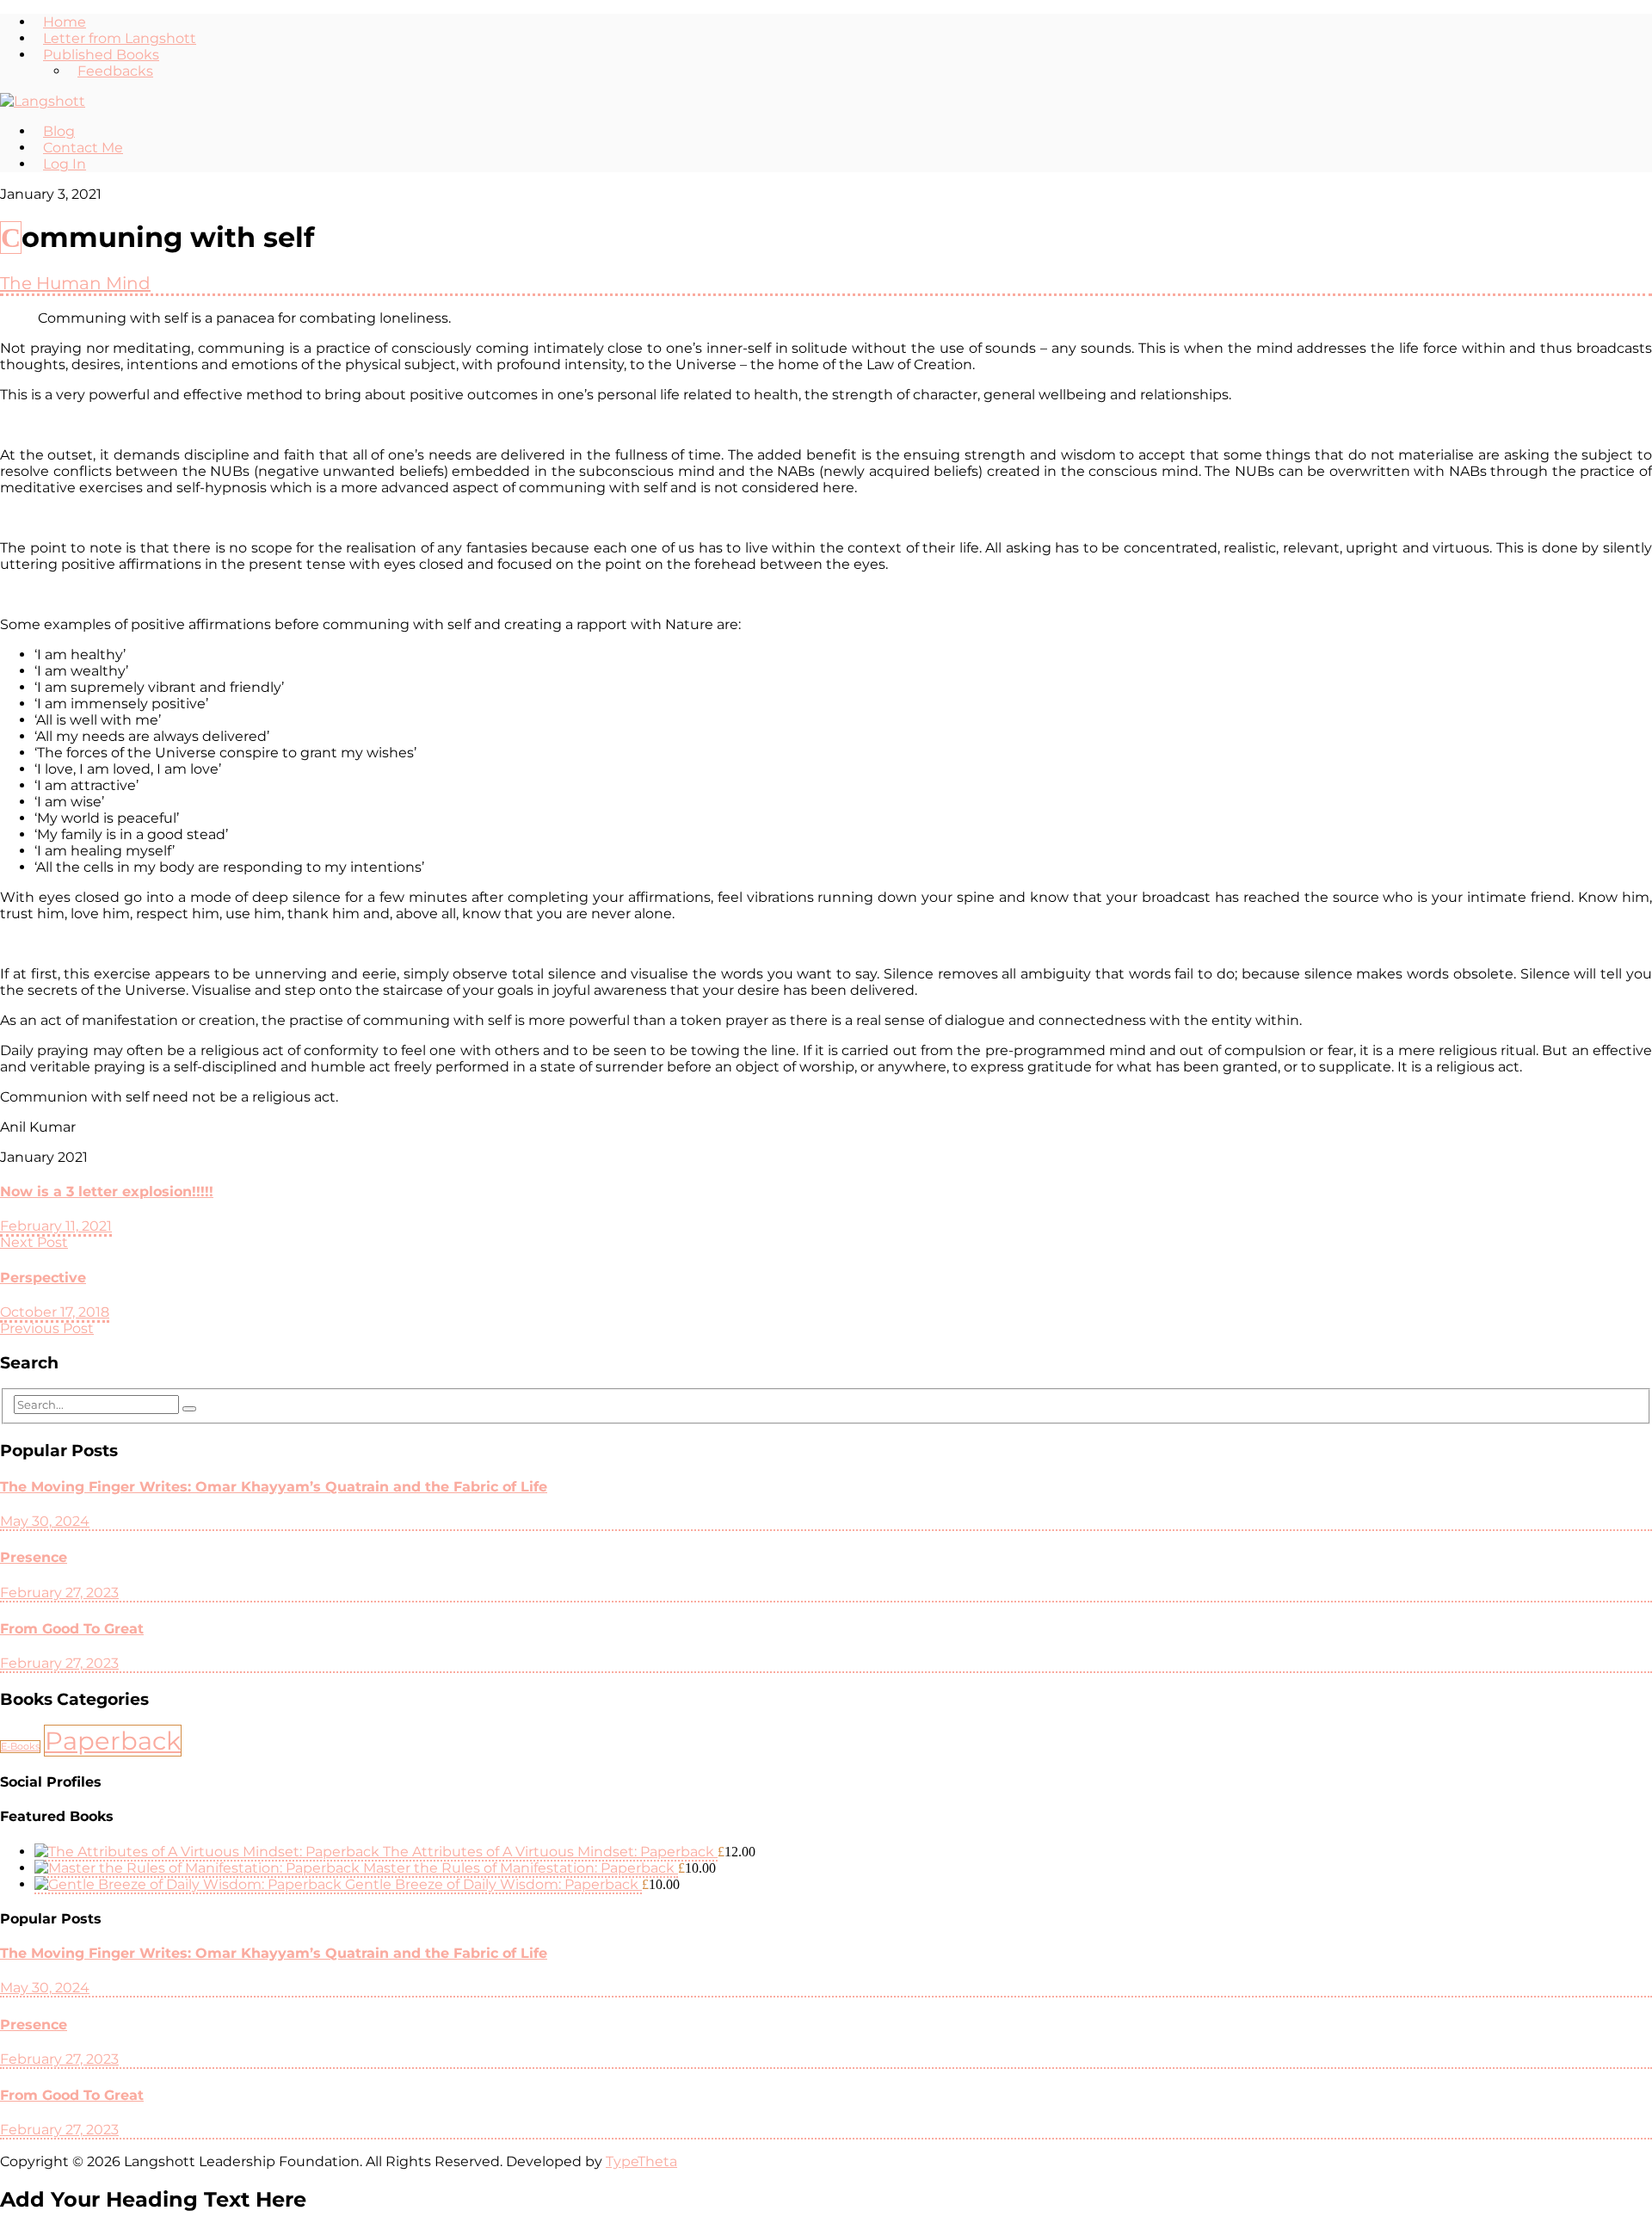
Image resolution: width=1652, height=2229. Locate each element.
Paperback (113, 1741)
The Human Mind (75, 283)
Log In (65, 164)
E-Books (20, 1747)
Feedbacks (115, 71)
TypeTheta (641, 2161)
